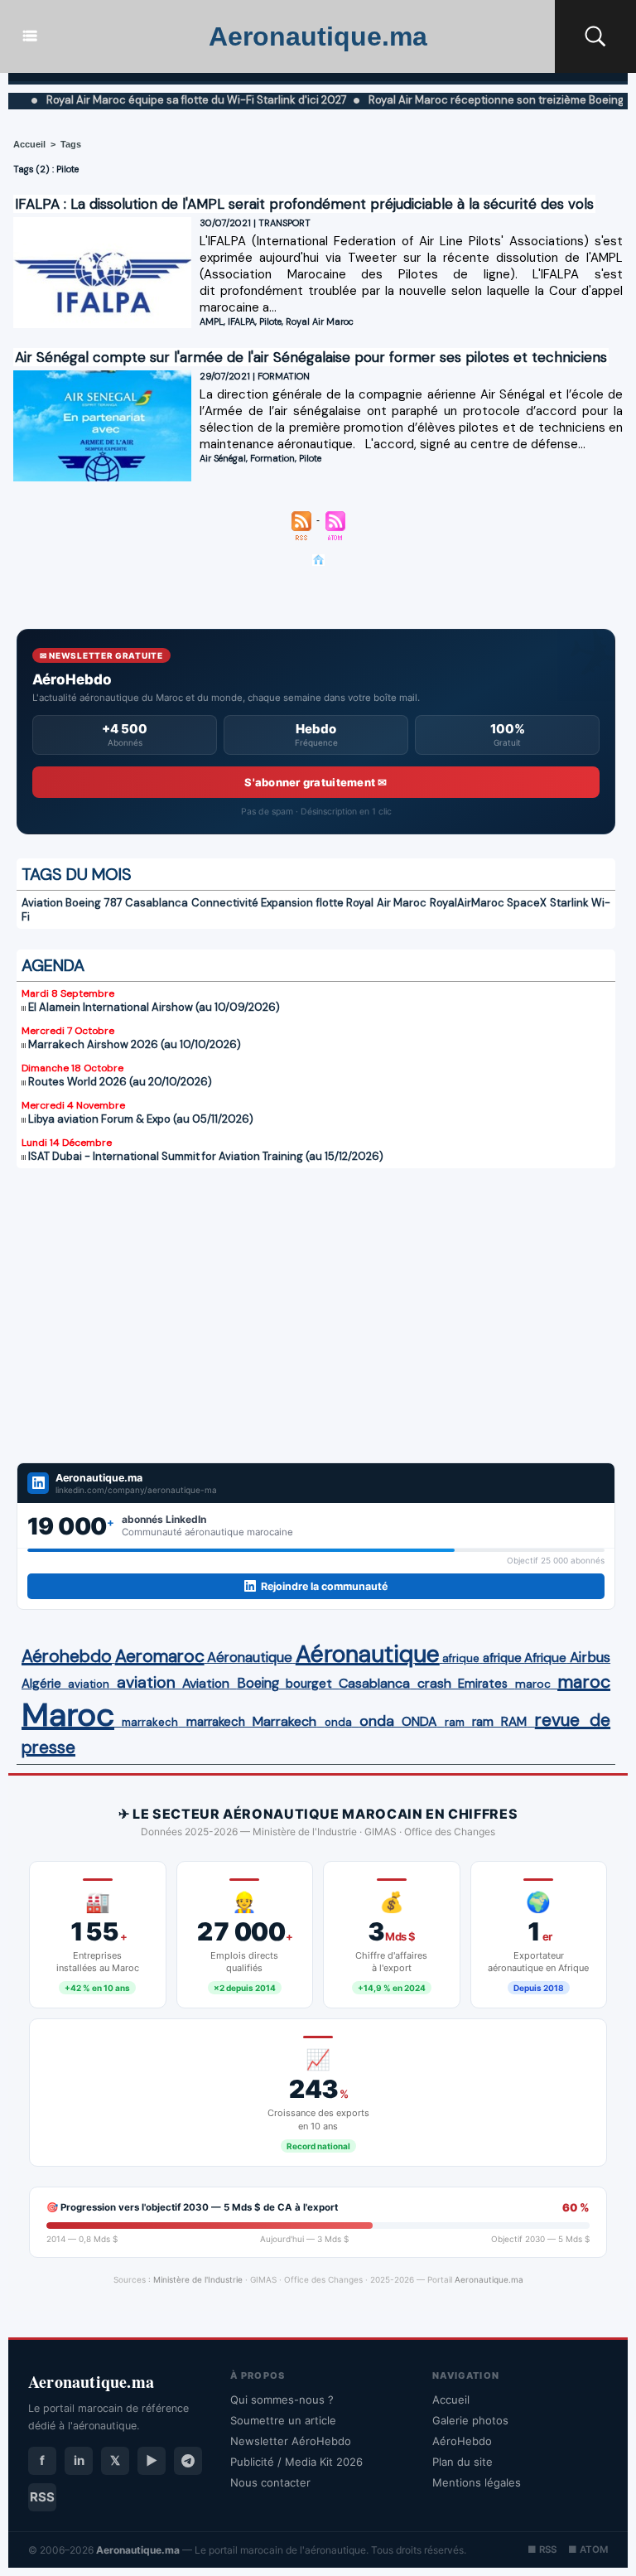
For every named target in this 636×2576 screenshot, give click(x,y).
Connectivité (225, 903)
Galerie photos (470, 2420)
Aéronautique (250, 1657)
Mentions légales (477, 2482)
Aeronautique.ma (318, 36)
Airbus (590, 1657)
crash (434, 1683)
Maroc (68, 1715)
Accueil (29, 144)
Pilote (270, 321)
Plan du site (463, 2462)
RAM (514, 1722)
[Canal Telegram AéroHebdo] (188, 2461)
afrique (461, 1658)
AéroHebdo (462, 2441)
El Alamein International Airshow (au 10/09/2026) (154, 1007)
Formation (272, 458)
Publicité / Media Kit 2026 (296, 2462)
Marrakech (284, 1721)
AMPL (212, 321)
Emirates (483, 1684)
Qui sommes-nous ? (282, 2400)
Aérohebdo (67, 1656)
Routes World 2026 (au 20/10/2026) (120, 1082)
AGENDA (53, 965)
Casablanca (157, 903)
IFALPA (241, 321)
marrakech (150, 1722)
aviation (89, 1684)
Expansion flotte (302, 903)
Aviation (42, 903)
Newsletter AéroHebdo (291, 2441)
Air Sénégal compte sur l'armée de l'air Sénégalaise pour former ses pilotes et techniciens (311, 357)
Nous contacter (270, 2482)
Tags (71, 144)
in (79, 2460)
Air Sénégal (223, 458)
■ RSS (542, 2549)
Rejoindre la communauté (324, 1586)
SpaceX (527, 903)
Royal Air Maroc (320, 321)
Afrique (545, 1658)
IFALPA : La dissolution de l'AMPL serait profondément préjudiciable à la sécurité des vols (304, 204)
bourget (309, 1684)
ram (455, 1722)
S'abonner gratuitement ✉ (316, 782)
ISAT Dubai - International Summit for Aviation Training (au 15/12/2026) (206, 1156)
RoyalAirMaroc (467, 903)
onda (338, 1722)
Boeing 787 (94, 903)
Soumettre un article (283, 2420)
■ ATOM (588, 2549)
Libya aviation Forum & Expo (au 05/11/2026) (141, 1119)
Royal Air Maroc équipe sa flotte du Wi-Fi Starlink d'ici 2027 (157, 100)
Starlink (569, 903)
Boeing (258, 1683)
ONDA (419, 1721)
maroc (533, 1684)
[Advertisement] (316, 1305)
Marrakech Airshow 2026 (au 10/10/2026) (135, 1044)
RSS (42, 2497)
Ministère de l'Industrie (198, 2279)
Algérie (41, 1684)
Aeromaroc (160, 1656)
